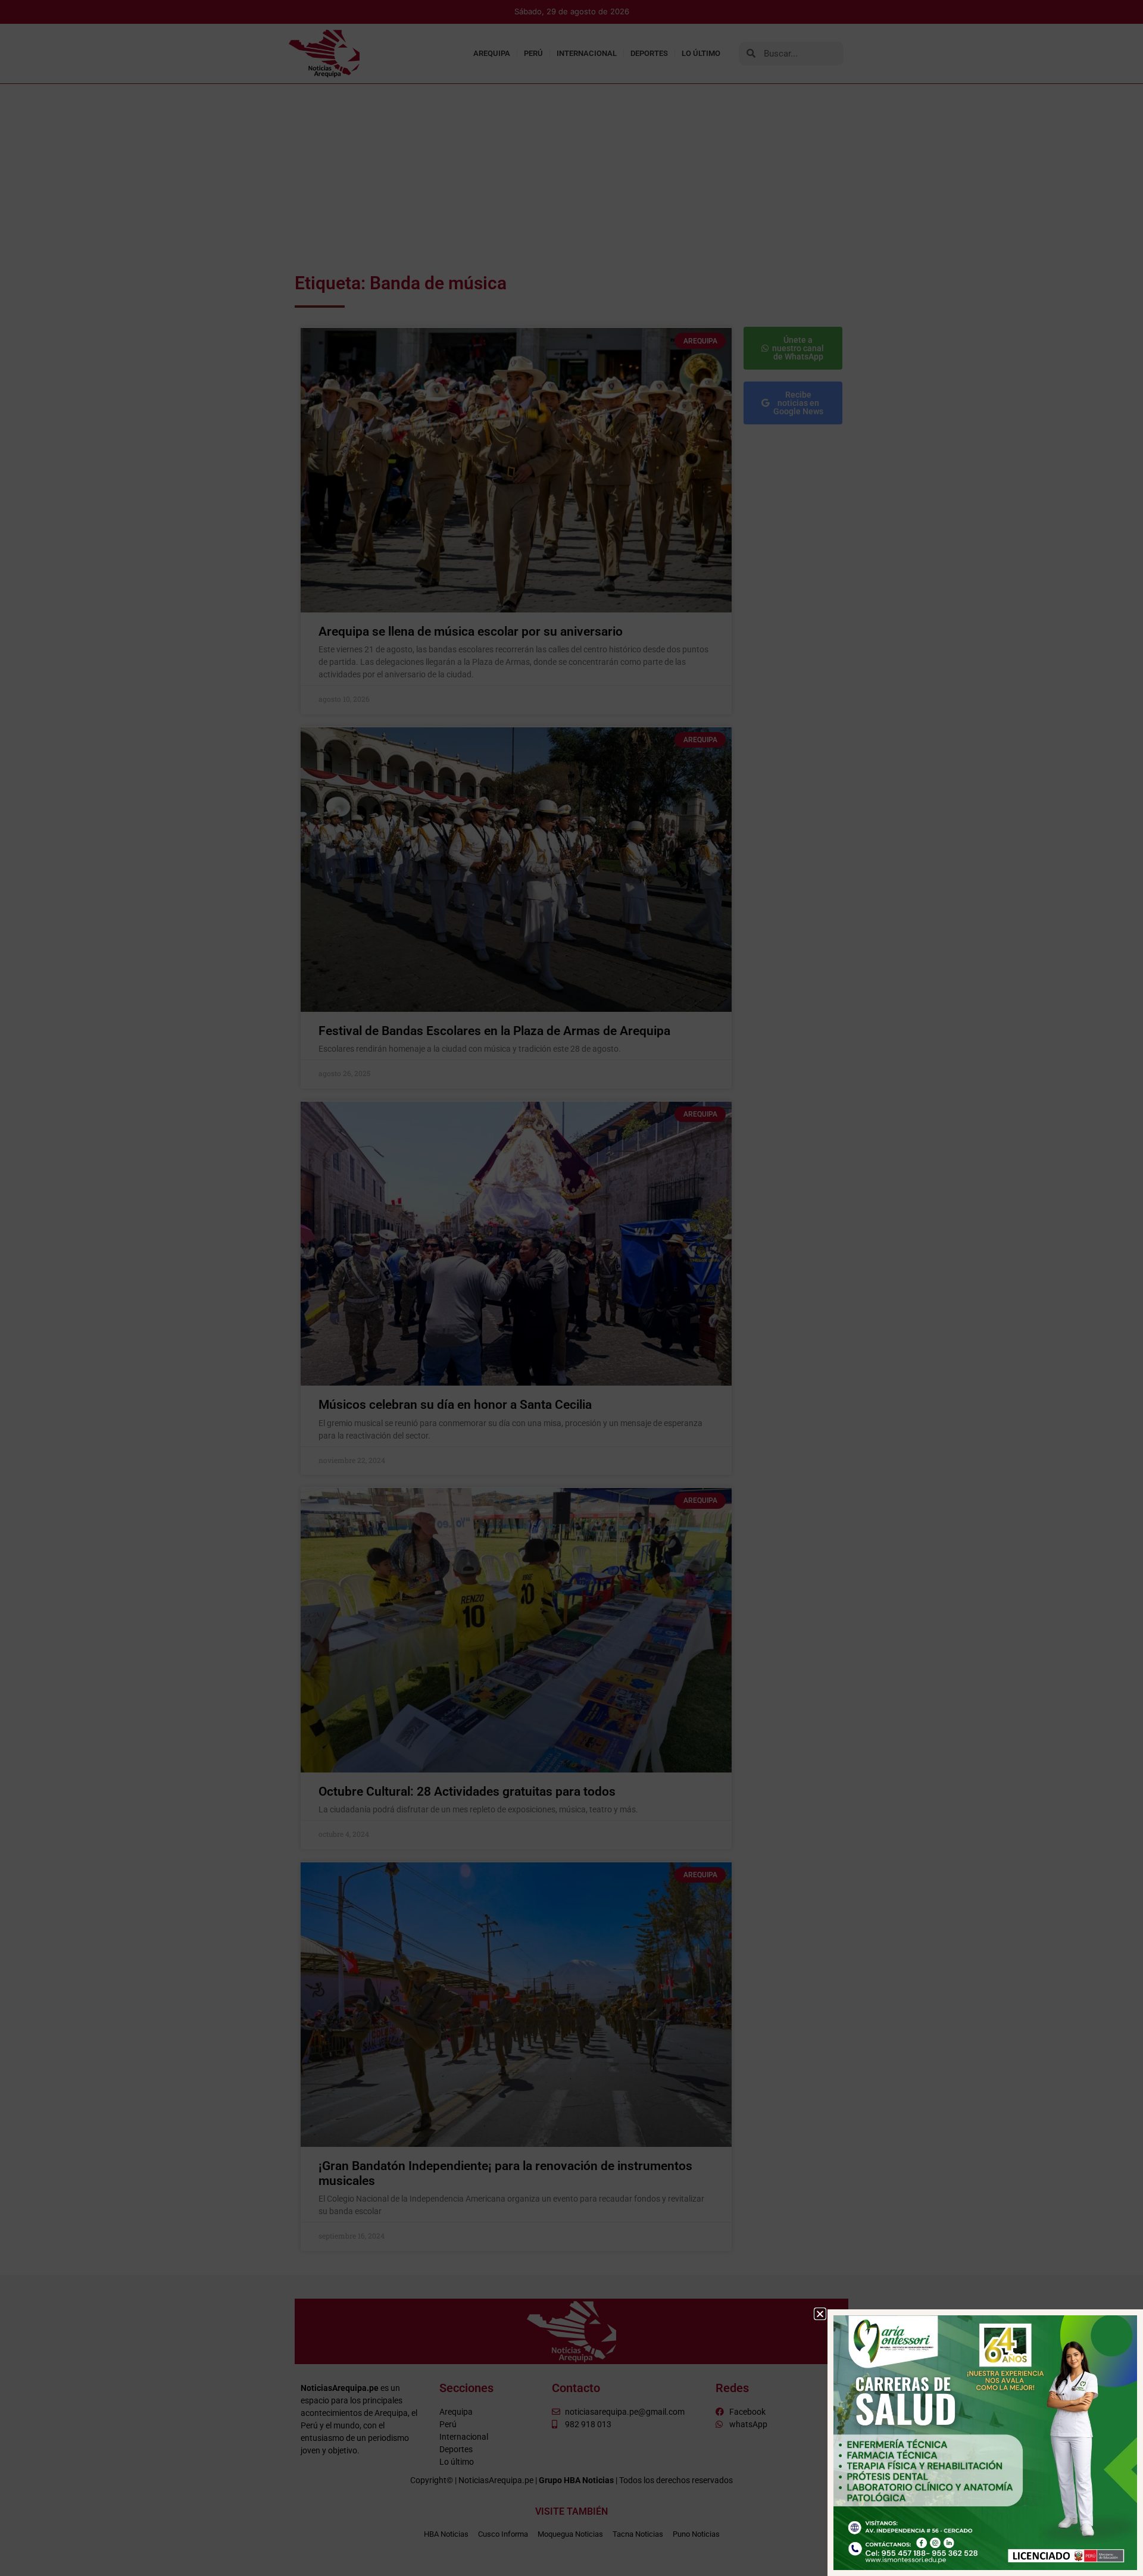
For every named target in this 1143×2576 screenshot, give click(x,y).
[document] (571, 1288)
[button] (820, 2314)
